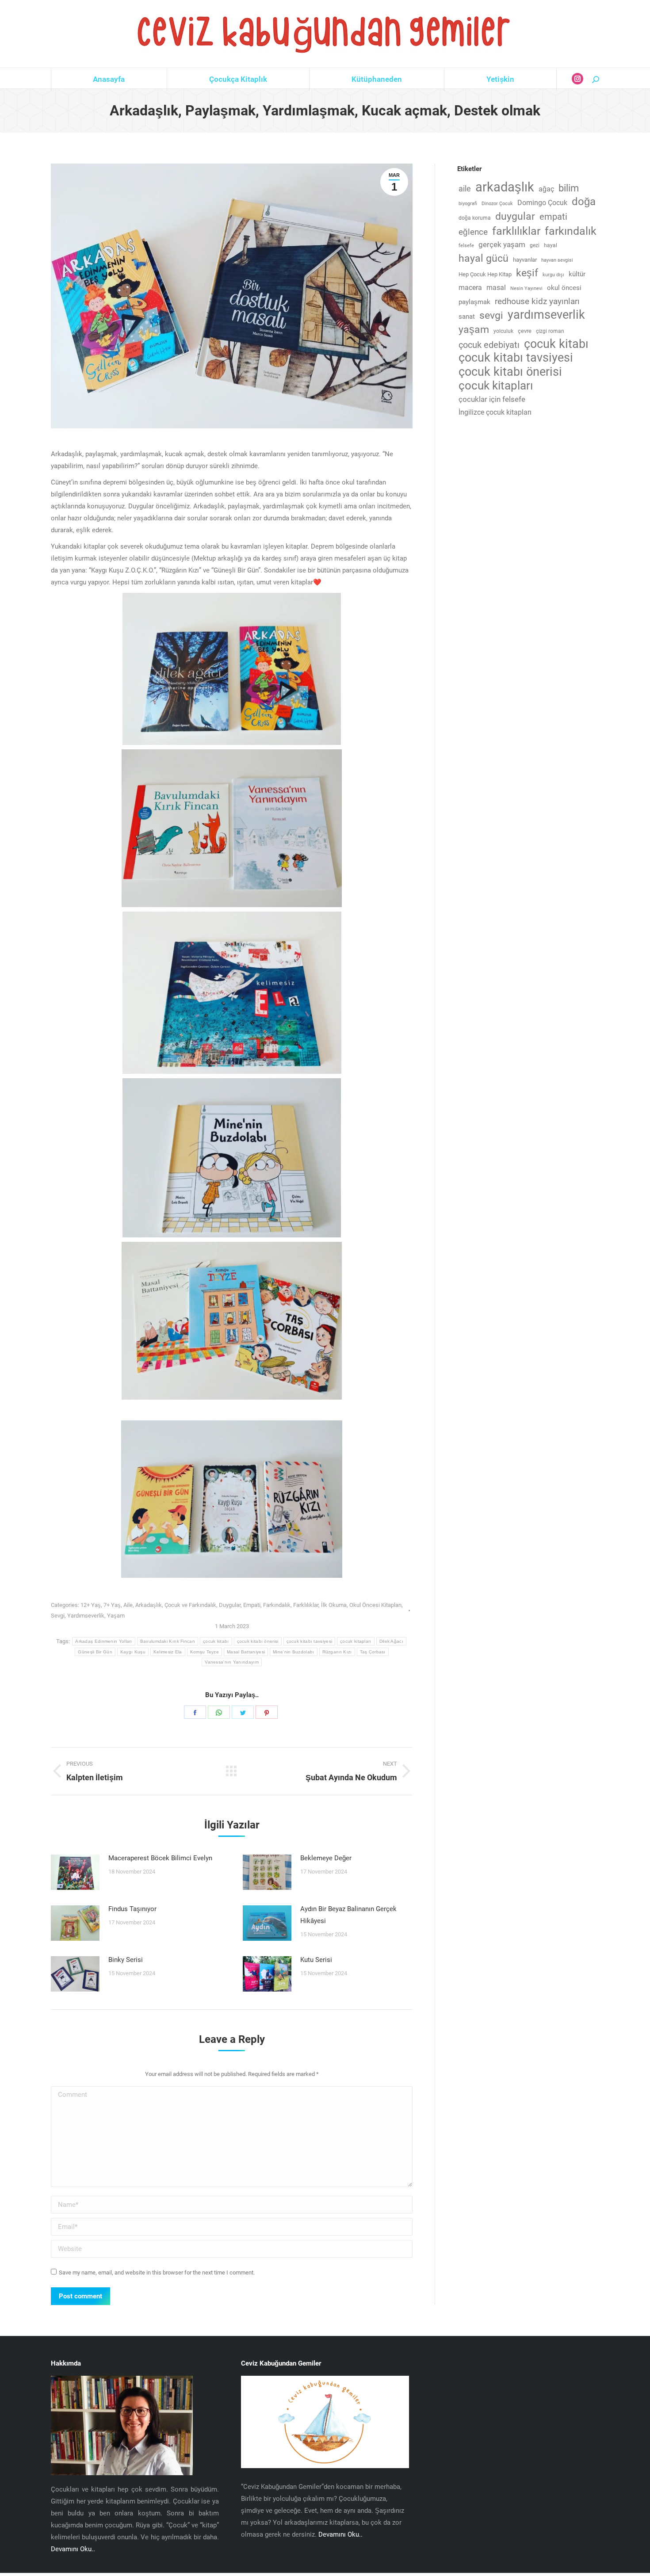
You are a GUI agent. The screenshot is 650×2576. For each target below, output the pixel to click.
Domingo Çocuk (542, 203)
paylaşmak (474, 302)
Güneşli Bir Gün (95, 1652)
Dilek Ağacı (391, 1641)
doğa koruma (475, 218)
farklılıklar (516, 231)
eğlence (473, 232)
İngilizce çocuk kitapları (495, 412)
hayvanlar (525, 260)
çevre (525, 331)
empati (553, 217)
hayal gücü (484, 258)
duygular (515, 216)
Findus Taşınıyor (132, 1909)
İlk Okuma (334, 1605)
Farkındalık (277, 1605)
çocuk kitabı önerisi (258, 1641)
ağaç (546, 189)
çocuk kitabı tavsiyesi (310, 1641)
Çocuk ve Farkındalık (190, 1605)
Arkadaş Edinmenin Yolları (104, 1641)
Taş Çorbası (373, 1652)
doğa (584, 202)
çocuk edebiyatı (489, 345)
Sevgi (58, 1616)
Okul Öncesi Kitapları (375, 1605)
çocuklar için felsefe (492, 399)
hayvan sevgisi (557, 260)
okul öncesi (564, 288)
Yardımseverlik (86, 1616)
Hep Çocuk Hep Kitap (485, 274)
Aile (128, 1605)
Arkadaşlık (149, 1605)
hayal (551, 245)
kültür (577, 274)
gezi (535, 245)
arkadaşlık (505, 187)
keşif (527, 273)
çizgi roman (550, 331)
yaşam (474, 330)
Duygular (230, 1605)
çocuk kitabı (216, 1641)
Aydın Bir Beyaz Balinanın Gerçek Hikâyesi (348, 1915)
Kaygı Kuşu (133, 1652)
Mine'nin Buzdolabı (293, 1652)
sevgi (491, 315)
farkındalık (571, 231)
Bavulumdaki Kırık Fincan (168, 1641)
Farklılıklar (306, 1605)
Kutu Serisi (316, 1960)
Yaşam (116, 1616)
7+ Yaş (112, 1605)
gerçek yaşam (502, 245)
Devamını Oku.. (73, 2549)
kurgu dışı (553, 275)
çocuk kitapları (356, 1641)
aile (465, 189)
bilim (569, 188)
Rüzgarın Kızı (337, 1652)
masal (496, 288)
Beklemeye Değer (326, 1858)
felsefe (466, 246)
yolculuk (503, 331)
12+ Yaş (91, 1605)
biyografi (468, 204)
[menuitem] (109, 79)
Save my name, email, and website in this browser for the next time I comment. (157, 2273)
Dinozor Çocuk (497, 204)
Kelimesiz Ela (168, 1652)
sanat (467, 317)
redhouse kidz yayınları (537, 301)
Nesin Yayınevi (526, 288)
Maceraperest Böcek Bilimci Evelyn (160, 1858)
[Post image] (75, 1872)
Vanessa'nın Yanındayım (232, 1662)
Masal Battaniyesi (246, 1652)
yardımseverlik (546, 315)
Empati (252, 1605)
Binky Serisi (126, 1960)
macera (470, 288)
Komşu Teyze (205, 1652)
